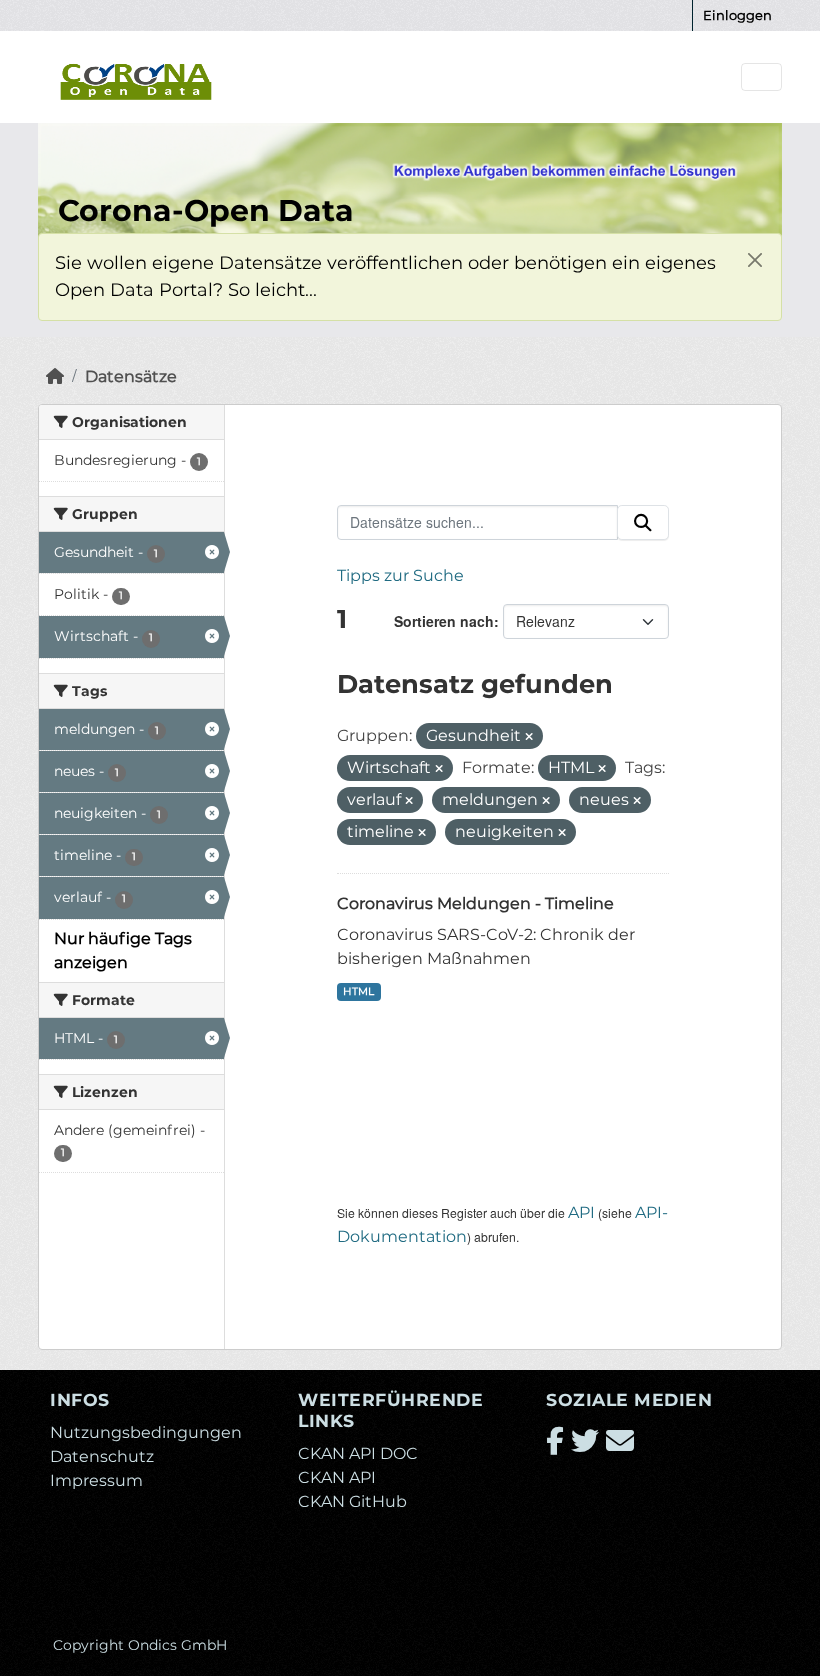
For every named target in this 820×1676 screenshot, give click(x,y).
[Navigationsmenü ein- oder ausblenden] (761, 77)
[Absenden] (643, 523)
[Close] (754, 260)
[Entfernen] (529, 737)
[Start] (55, 376)
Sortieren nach (444, 621)
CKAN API (337, 1477)
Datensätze (131, 376)
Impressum (96, 1480)
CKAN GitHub (352, 1501)
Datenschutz (102, 1456)
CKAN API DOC (358, 1453)
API (581, 1212)
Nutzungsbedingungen (146, 1432)
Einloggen (737, 15)
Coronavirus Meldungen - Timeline (475, 903)
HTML (358, 991)
